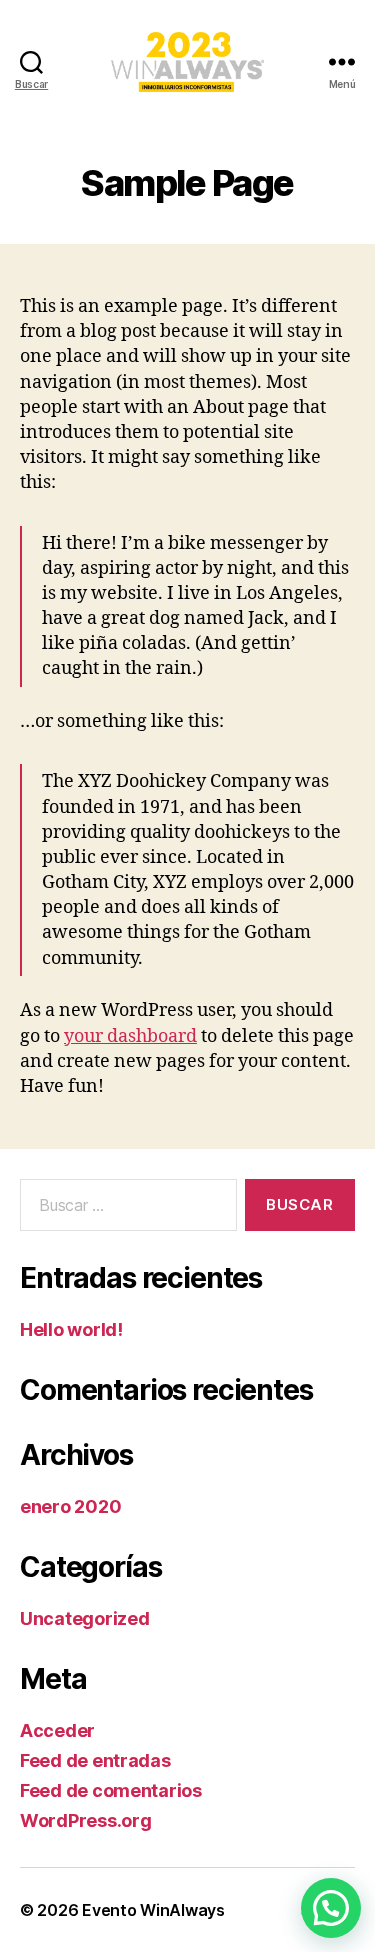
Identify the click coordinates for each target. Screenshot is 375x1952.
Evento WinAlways (153, 1910)
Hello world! (71, 1329)
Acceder (57, 1730)
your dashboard (130, 1036)
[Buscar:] (124, 1209)
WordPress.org (86, 1820)
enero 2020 (70, 1506)
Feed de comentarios (111, 1790)
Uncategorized (85, 1618)
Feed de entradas (95, 1760)
